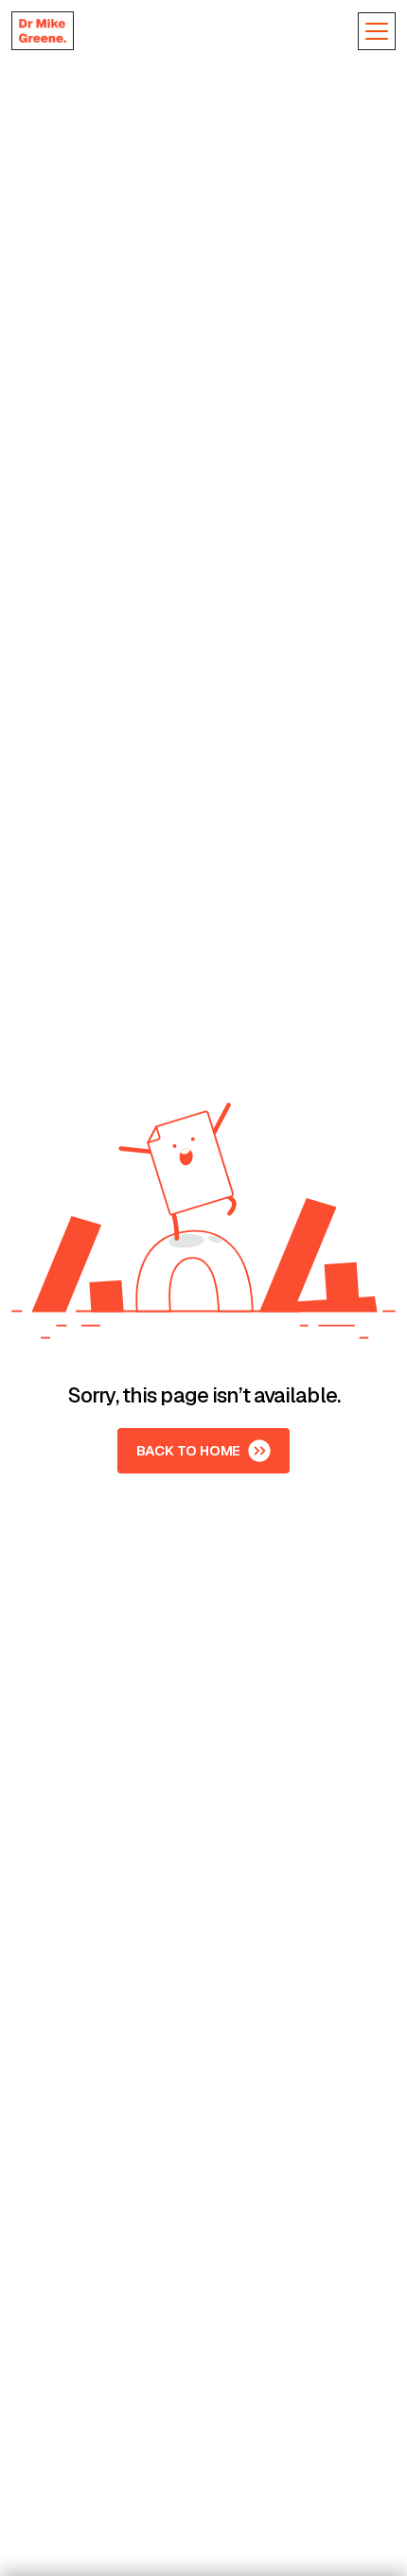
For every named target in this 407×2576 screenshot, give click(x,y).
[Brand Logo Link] (43, 31)
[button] (377, 31)
